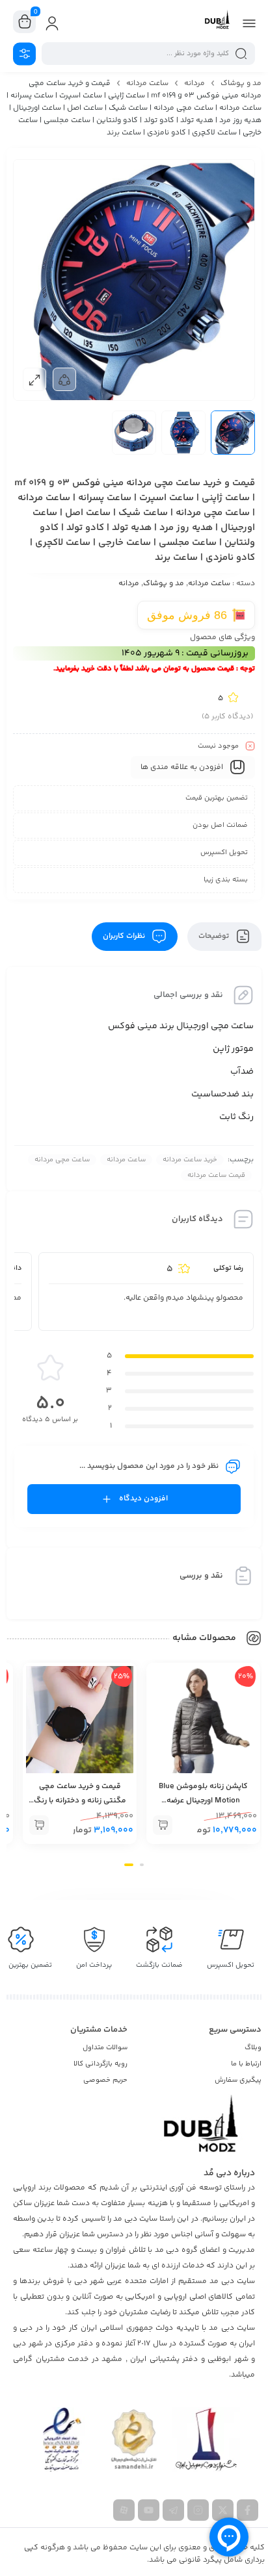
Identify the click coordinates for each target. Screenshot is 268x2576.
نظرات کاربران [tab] (125, 936)
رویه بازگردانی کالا (100, 2064)
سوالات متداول (105, 2048)
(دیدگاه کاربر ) (227, 717)
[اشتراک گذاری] (64, 379)
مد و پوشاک (241, 83)
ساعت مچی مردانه (62, 1160)
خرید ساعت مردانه (190, 1160)
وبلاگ (253, 2048)
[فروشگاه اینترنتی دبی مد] (217, 21)
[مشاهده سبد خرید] (25, 22)
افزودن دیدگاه (143, 1499)
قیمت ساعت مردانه (216, 1175)
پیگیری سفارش (238, 2080)
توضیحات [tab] (215, 936)
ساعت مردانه (147, 83)
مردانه (194, 83)
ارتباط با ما (246, 2064)
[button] (163, 1825)
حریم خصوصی (105, 2080)
